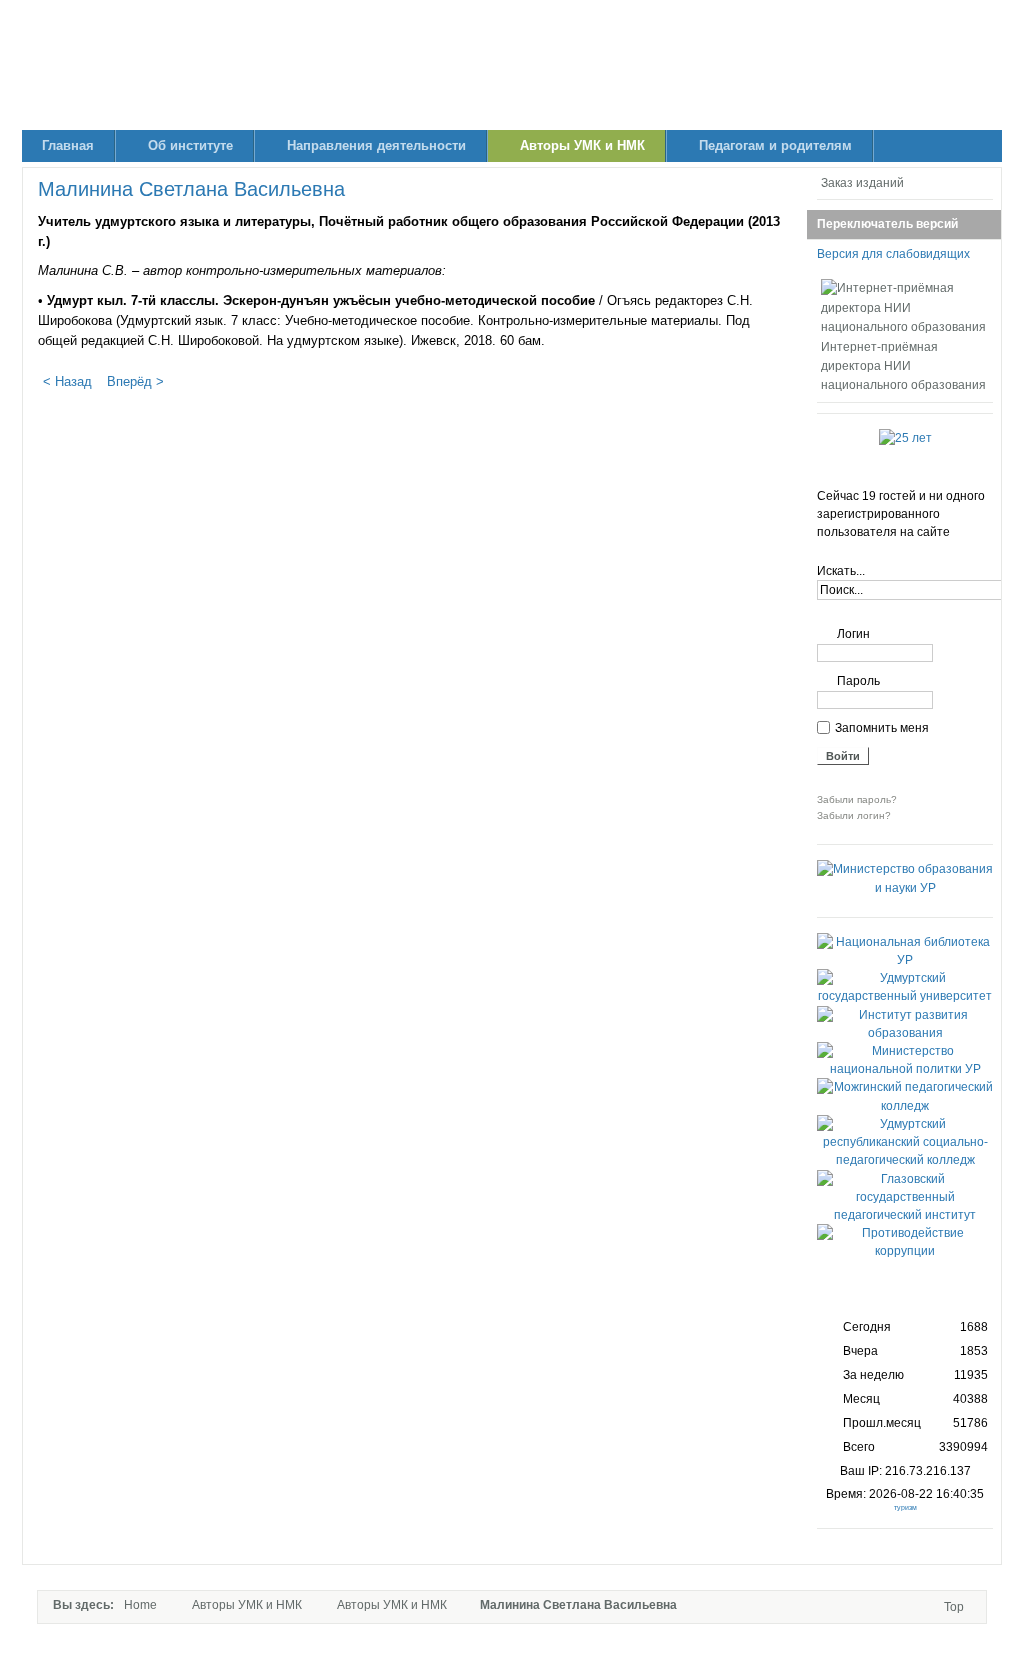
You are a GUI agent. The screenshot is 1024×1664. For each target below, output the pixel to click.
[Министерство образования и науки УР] (905, 888)
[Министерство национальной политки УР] (905, 1069)
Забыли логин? (854, 815)
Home (140, 1605)
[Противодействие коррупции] (905, 1251)
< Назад (67, 381)
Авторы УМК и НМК (247, 1605)
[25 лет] (905, 438)
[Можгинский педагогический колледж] (905, 1106)
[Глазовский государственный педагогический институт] (905, 1215)
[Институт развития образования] (905, 1033)
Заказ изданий (862, 183)
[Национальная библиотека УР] (905, 960)
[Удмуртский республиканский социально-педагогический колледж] (905, 1160)
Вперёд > (135, 381)
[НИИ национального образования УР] (512, 65)
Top (954, 1607)
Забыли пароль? (857, 799)
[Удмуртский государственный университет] (905, 996)
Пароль (858, 681)
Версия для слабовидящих (893, 254)
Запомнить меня (882, 728)
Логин (853, 634)
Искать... (841, 571)
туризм (905, 1507)
